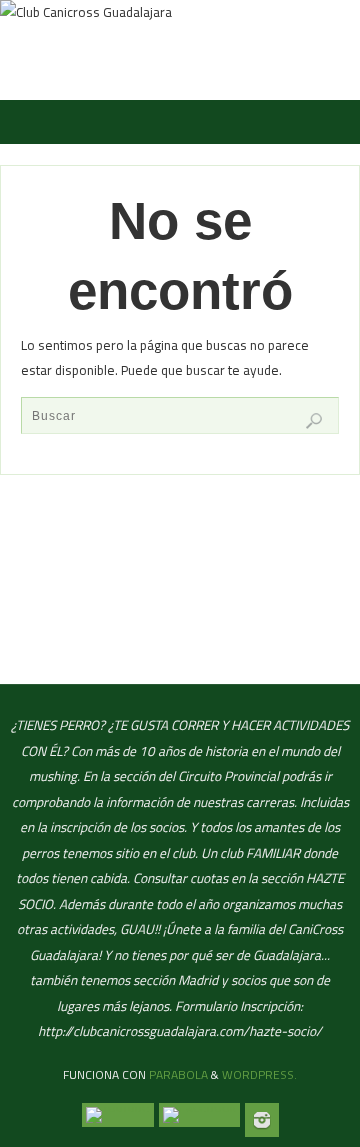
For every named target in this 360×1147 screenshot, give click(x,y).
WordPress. (259, 1074)
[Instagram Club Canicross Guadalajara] (262, 1120)
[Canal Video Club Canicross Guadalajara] (118, 1115)
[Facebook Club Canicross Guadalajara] (199, 1115)
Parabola (178, 1074)
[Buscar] (314, 421)
